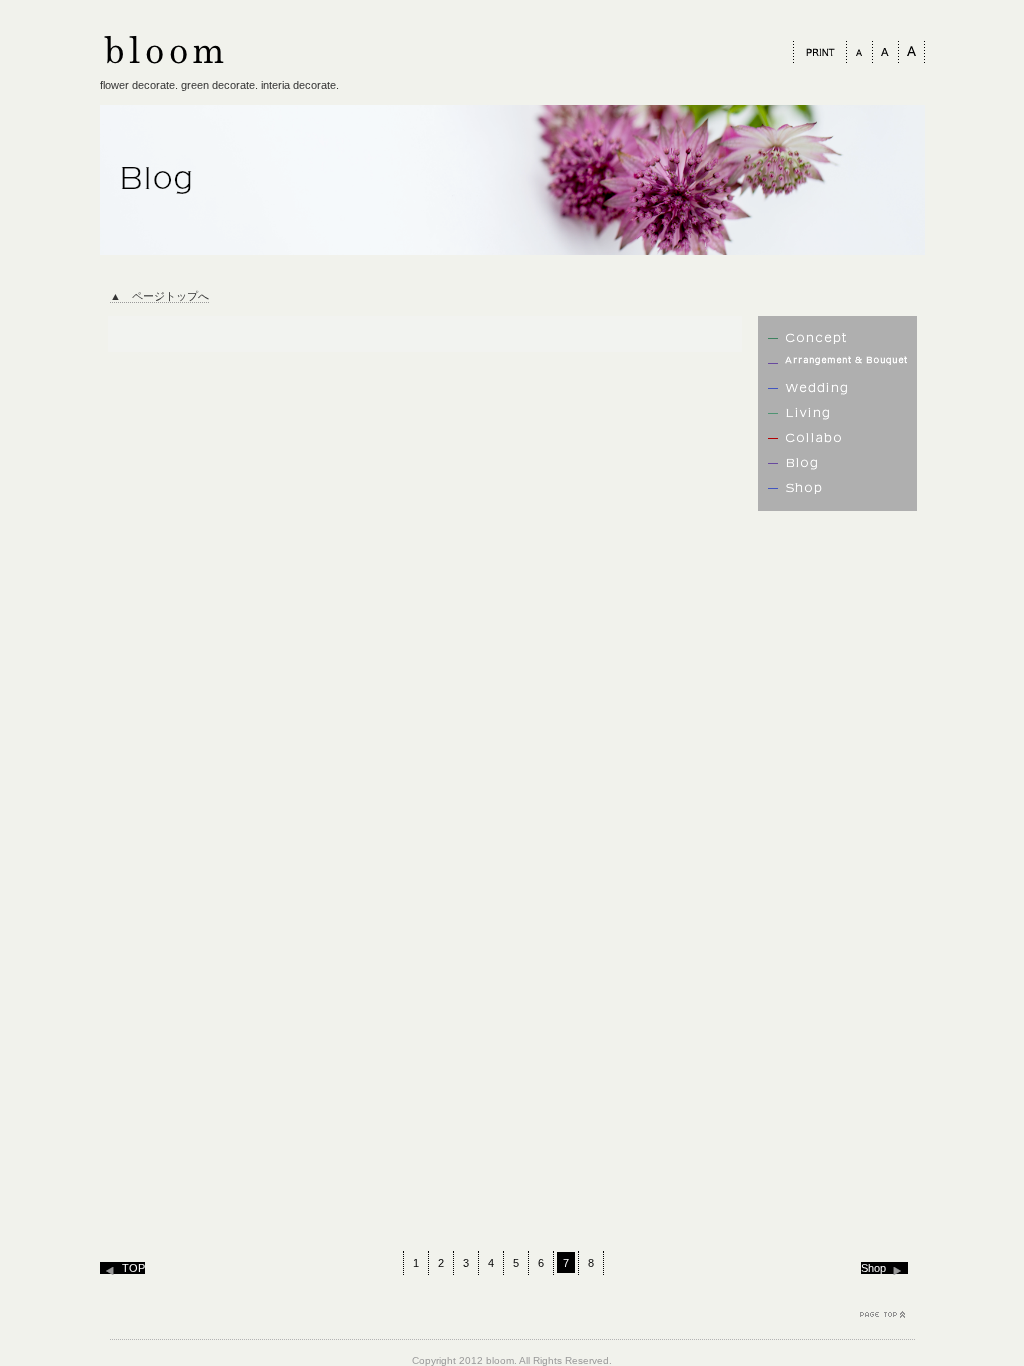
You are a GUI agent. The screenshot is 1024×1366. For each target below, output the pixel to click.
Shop (873, 1268)
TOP (133, 1268)
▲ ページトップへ (159, 296)
